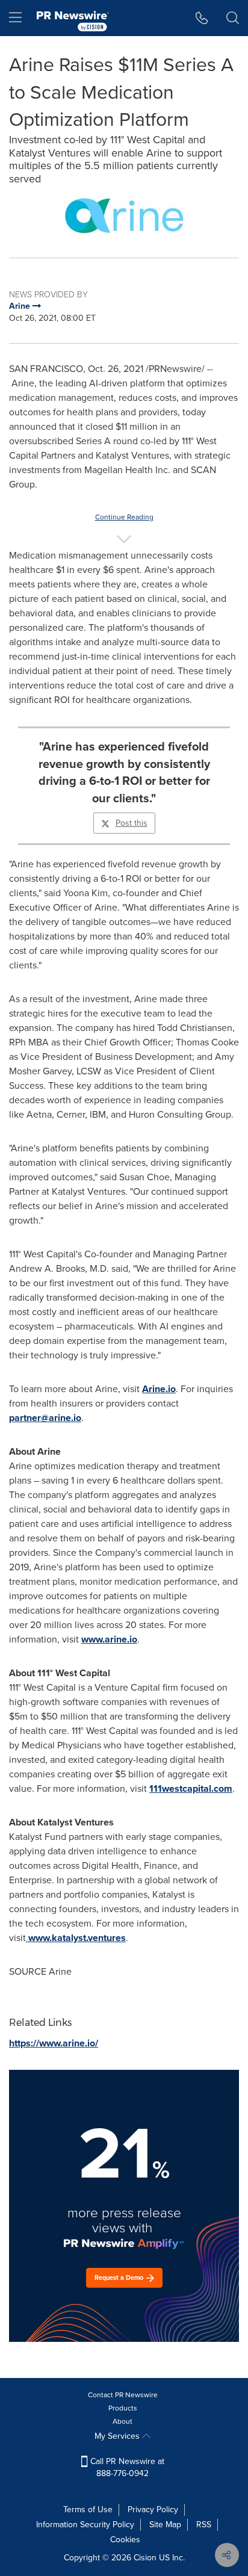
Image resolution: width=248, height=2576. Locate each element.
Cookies (125, 2540)
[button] (124, 215)
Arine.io (159, 1389)
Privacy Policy (153, 2509)
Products (123, 2408)
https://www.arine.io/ (54, 2043)
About (122, 2421)
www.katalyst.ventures (76, 1938)
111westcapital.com (191, 1788)
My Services (118, 2436)
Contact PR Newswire (123, 2395)
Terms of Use (88, 2509)
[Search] (233, 18)
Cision (145, 2558)
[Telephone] (202, 18)
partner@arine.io (45, 1418)
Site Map (165, 2525)
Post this (132, 823)
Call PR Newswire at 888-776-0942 (126, 2467)
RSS (204, 2525)
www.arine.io (109, 1639)
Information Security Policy (85, 2525)
